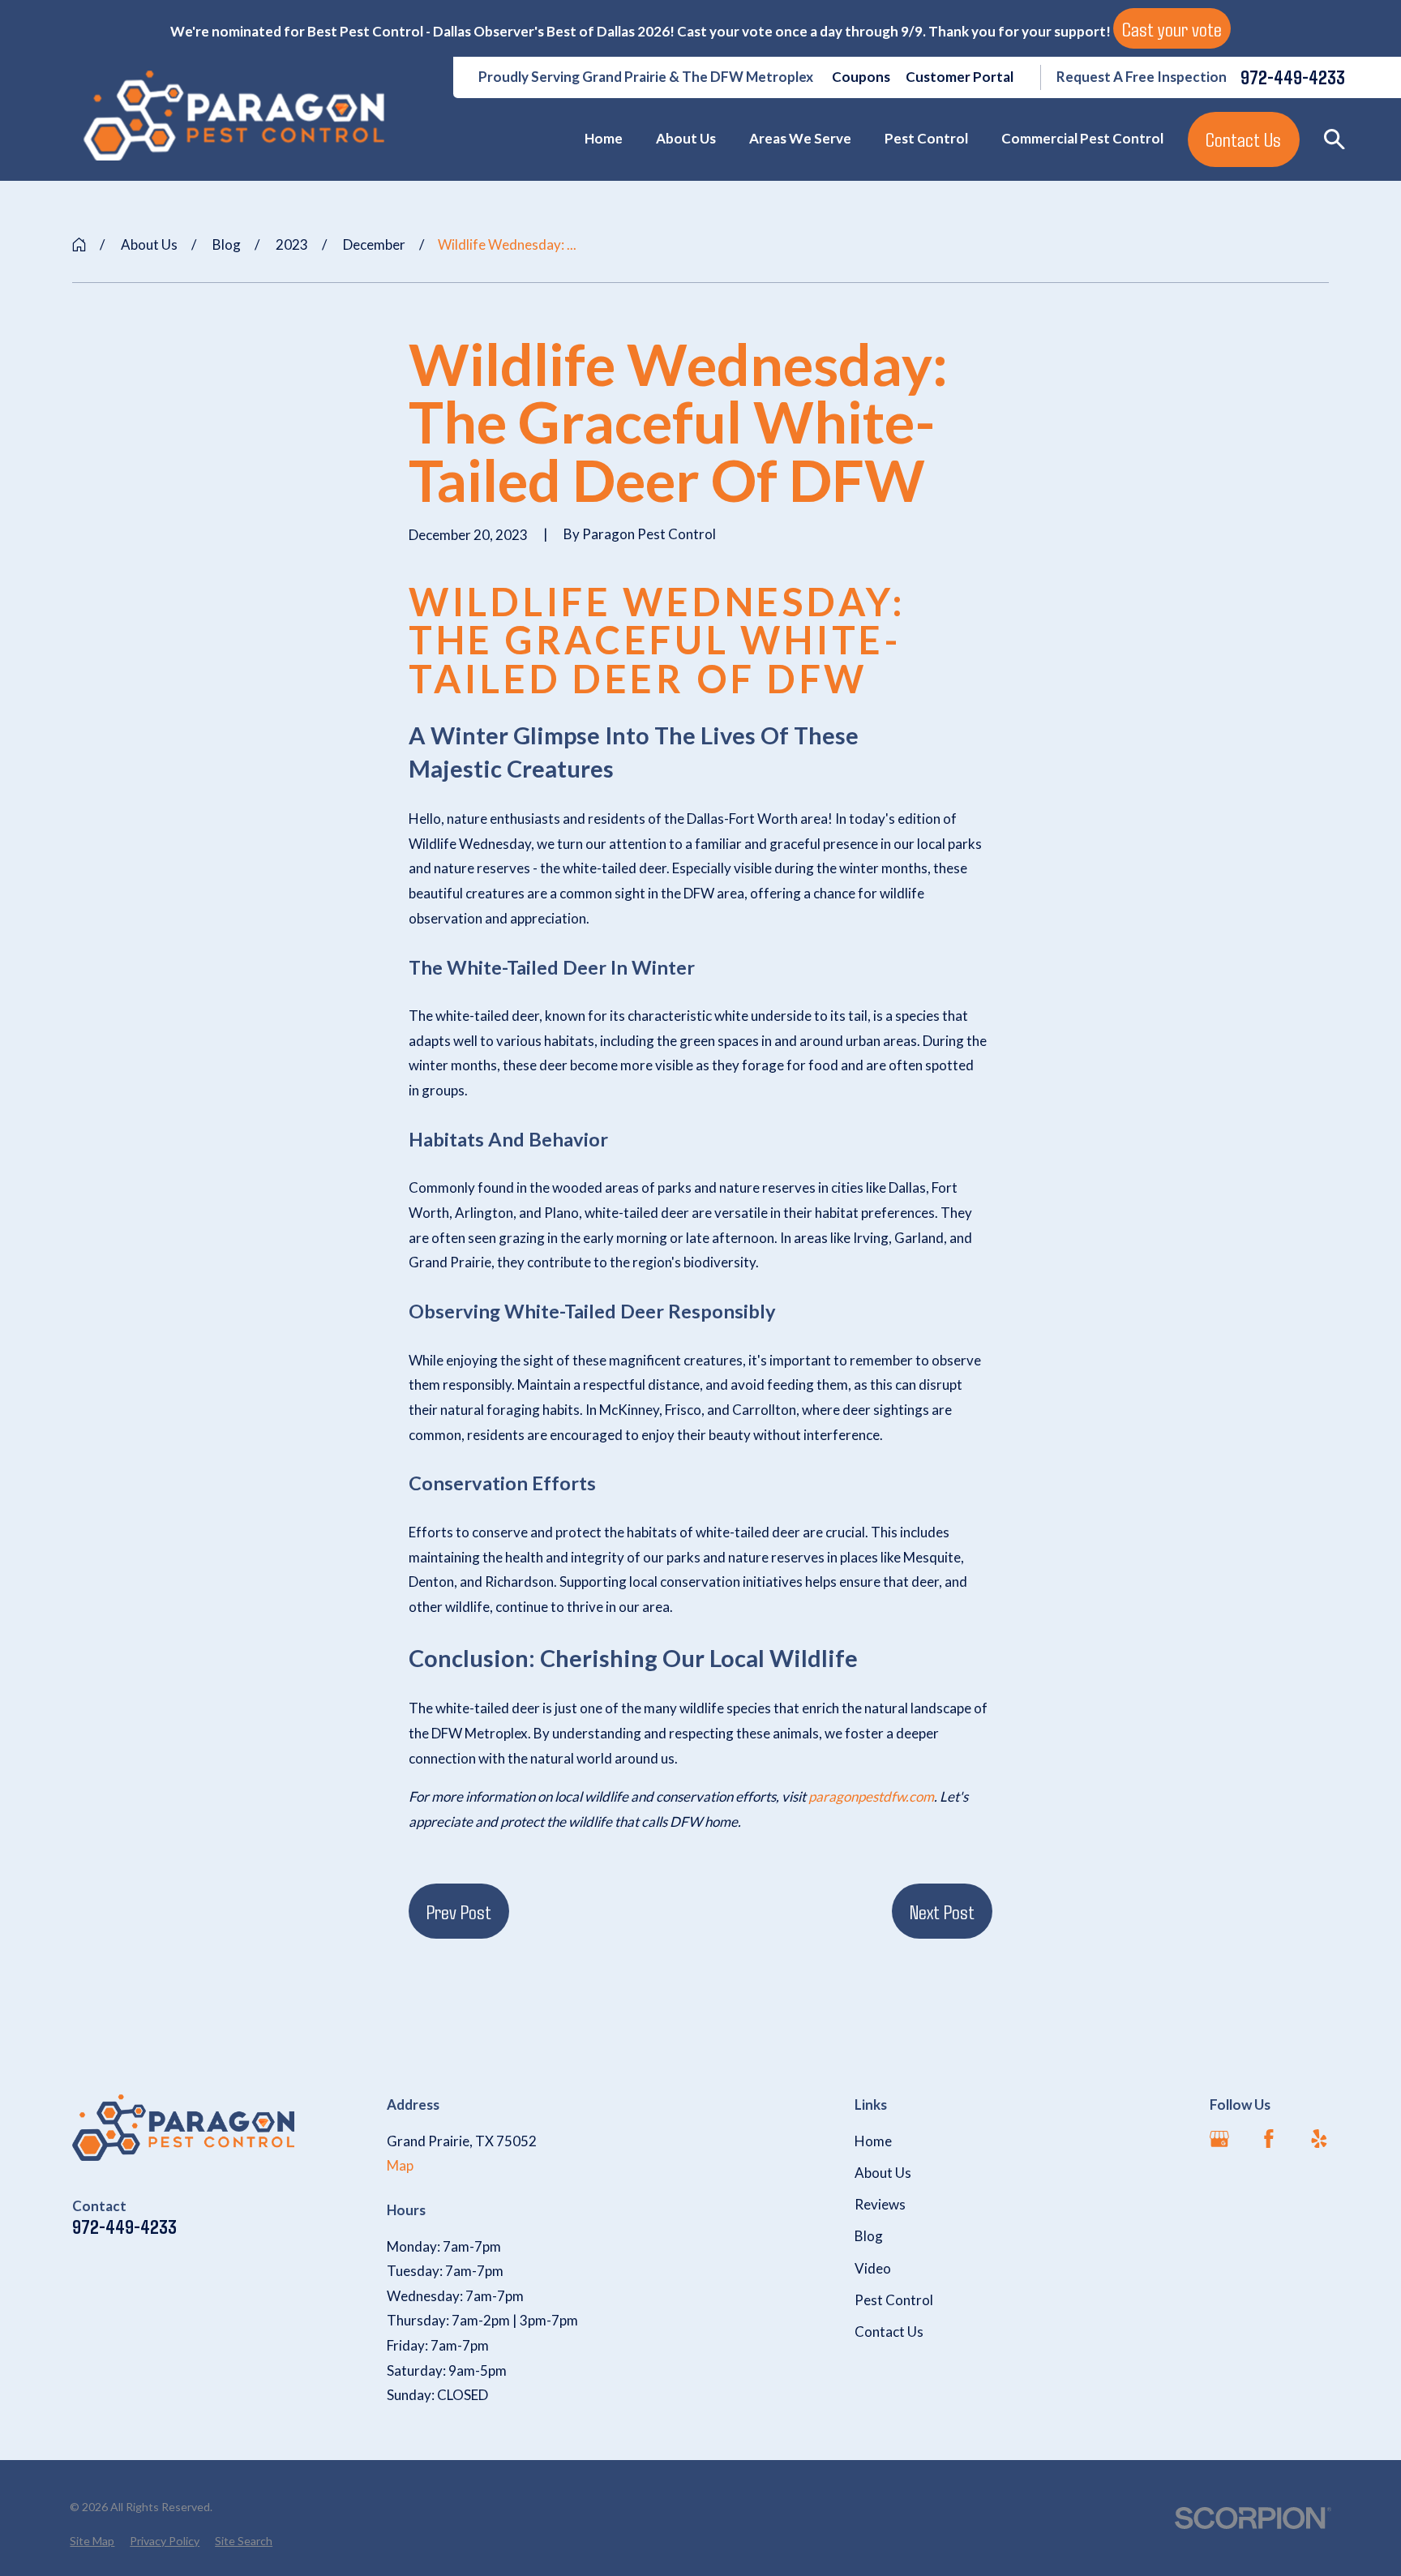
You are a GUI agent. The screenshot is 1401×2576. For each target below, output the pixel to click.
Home (873, 2141)
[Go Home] (79, 244)
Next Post (942, 1911)
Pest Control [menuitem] (926, 138)
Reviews (880, 2204)
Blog (869, 2236)
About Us (883, 2173)
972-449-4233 (1293, 77)
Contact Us (1243, 139)
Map (400, 2165)
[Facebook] (1269, 2139)
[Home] (234, 116)
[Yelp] (1319, 2139)
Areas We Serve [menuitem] (800, 138)
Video (873, 2268)
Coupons (861, 77)
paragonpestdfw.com (870, 1796)
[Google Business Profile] (1219, 2139)
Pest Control (894, 2300)
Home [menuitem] (604, 138)
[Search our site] (1335, 139)
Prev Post (459, 1911)
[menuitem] (92, 2541)
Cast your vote (1172, 28)
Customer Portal (960, 77)
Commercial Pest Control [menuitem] (1082, 138)
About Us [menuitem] (686, 138)
